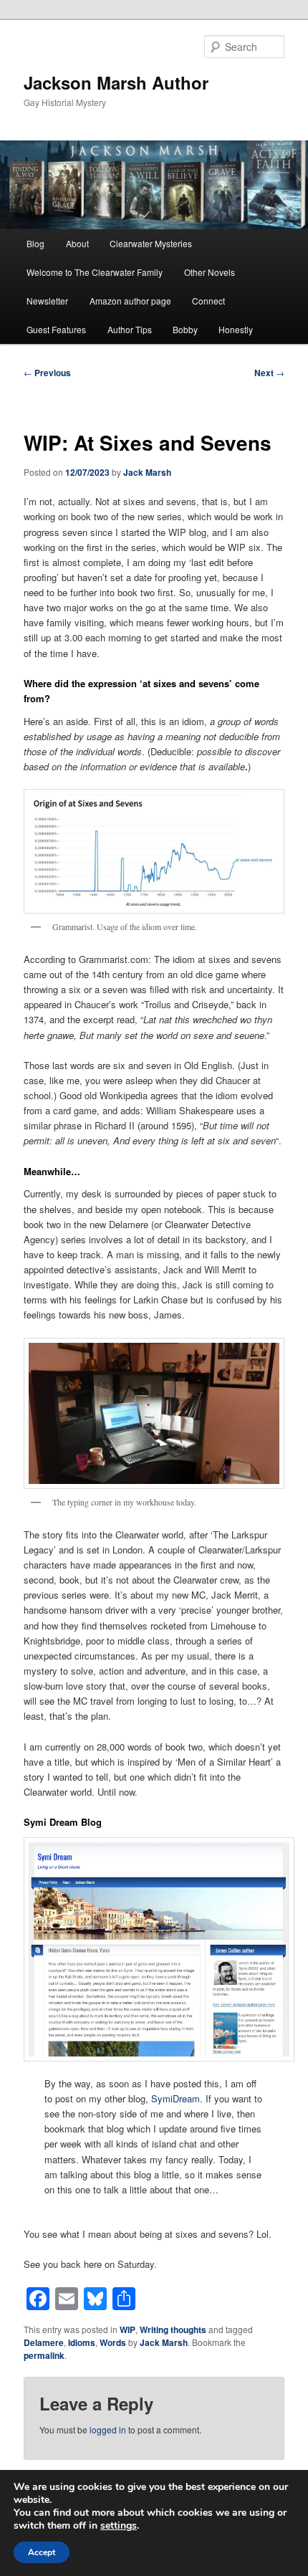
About (77, 243)
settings (119, 2526)
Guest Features (56, 329)
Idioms (82, 2342)
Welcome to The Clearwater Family (95, 272)
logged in (108, 2429)
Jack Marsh (147, 472)
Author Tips (130, 329)
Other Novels (210, 272)
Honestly (236, 329)
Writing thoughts (173, 2330)
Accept (42, 2552)
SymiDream (175, 2098)
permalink (44, 2355)
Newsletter (47, 301)
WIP (127, 2330)
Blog (35, 243)
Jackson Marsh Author (116, 82)
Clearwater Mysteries (151, 243)
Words (113, 2342)
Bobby (185, 329)
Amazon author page (130, 301)
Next (269, 373)
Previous (47, 373)
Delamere (44, 2342)
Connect (208, 301)
